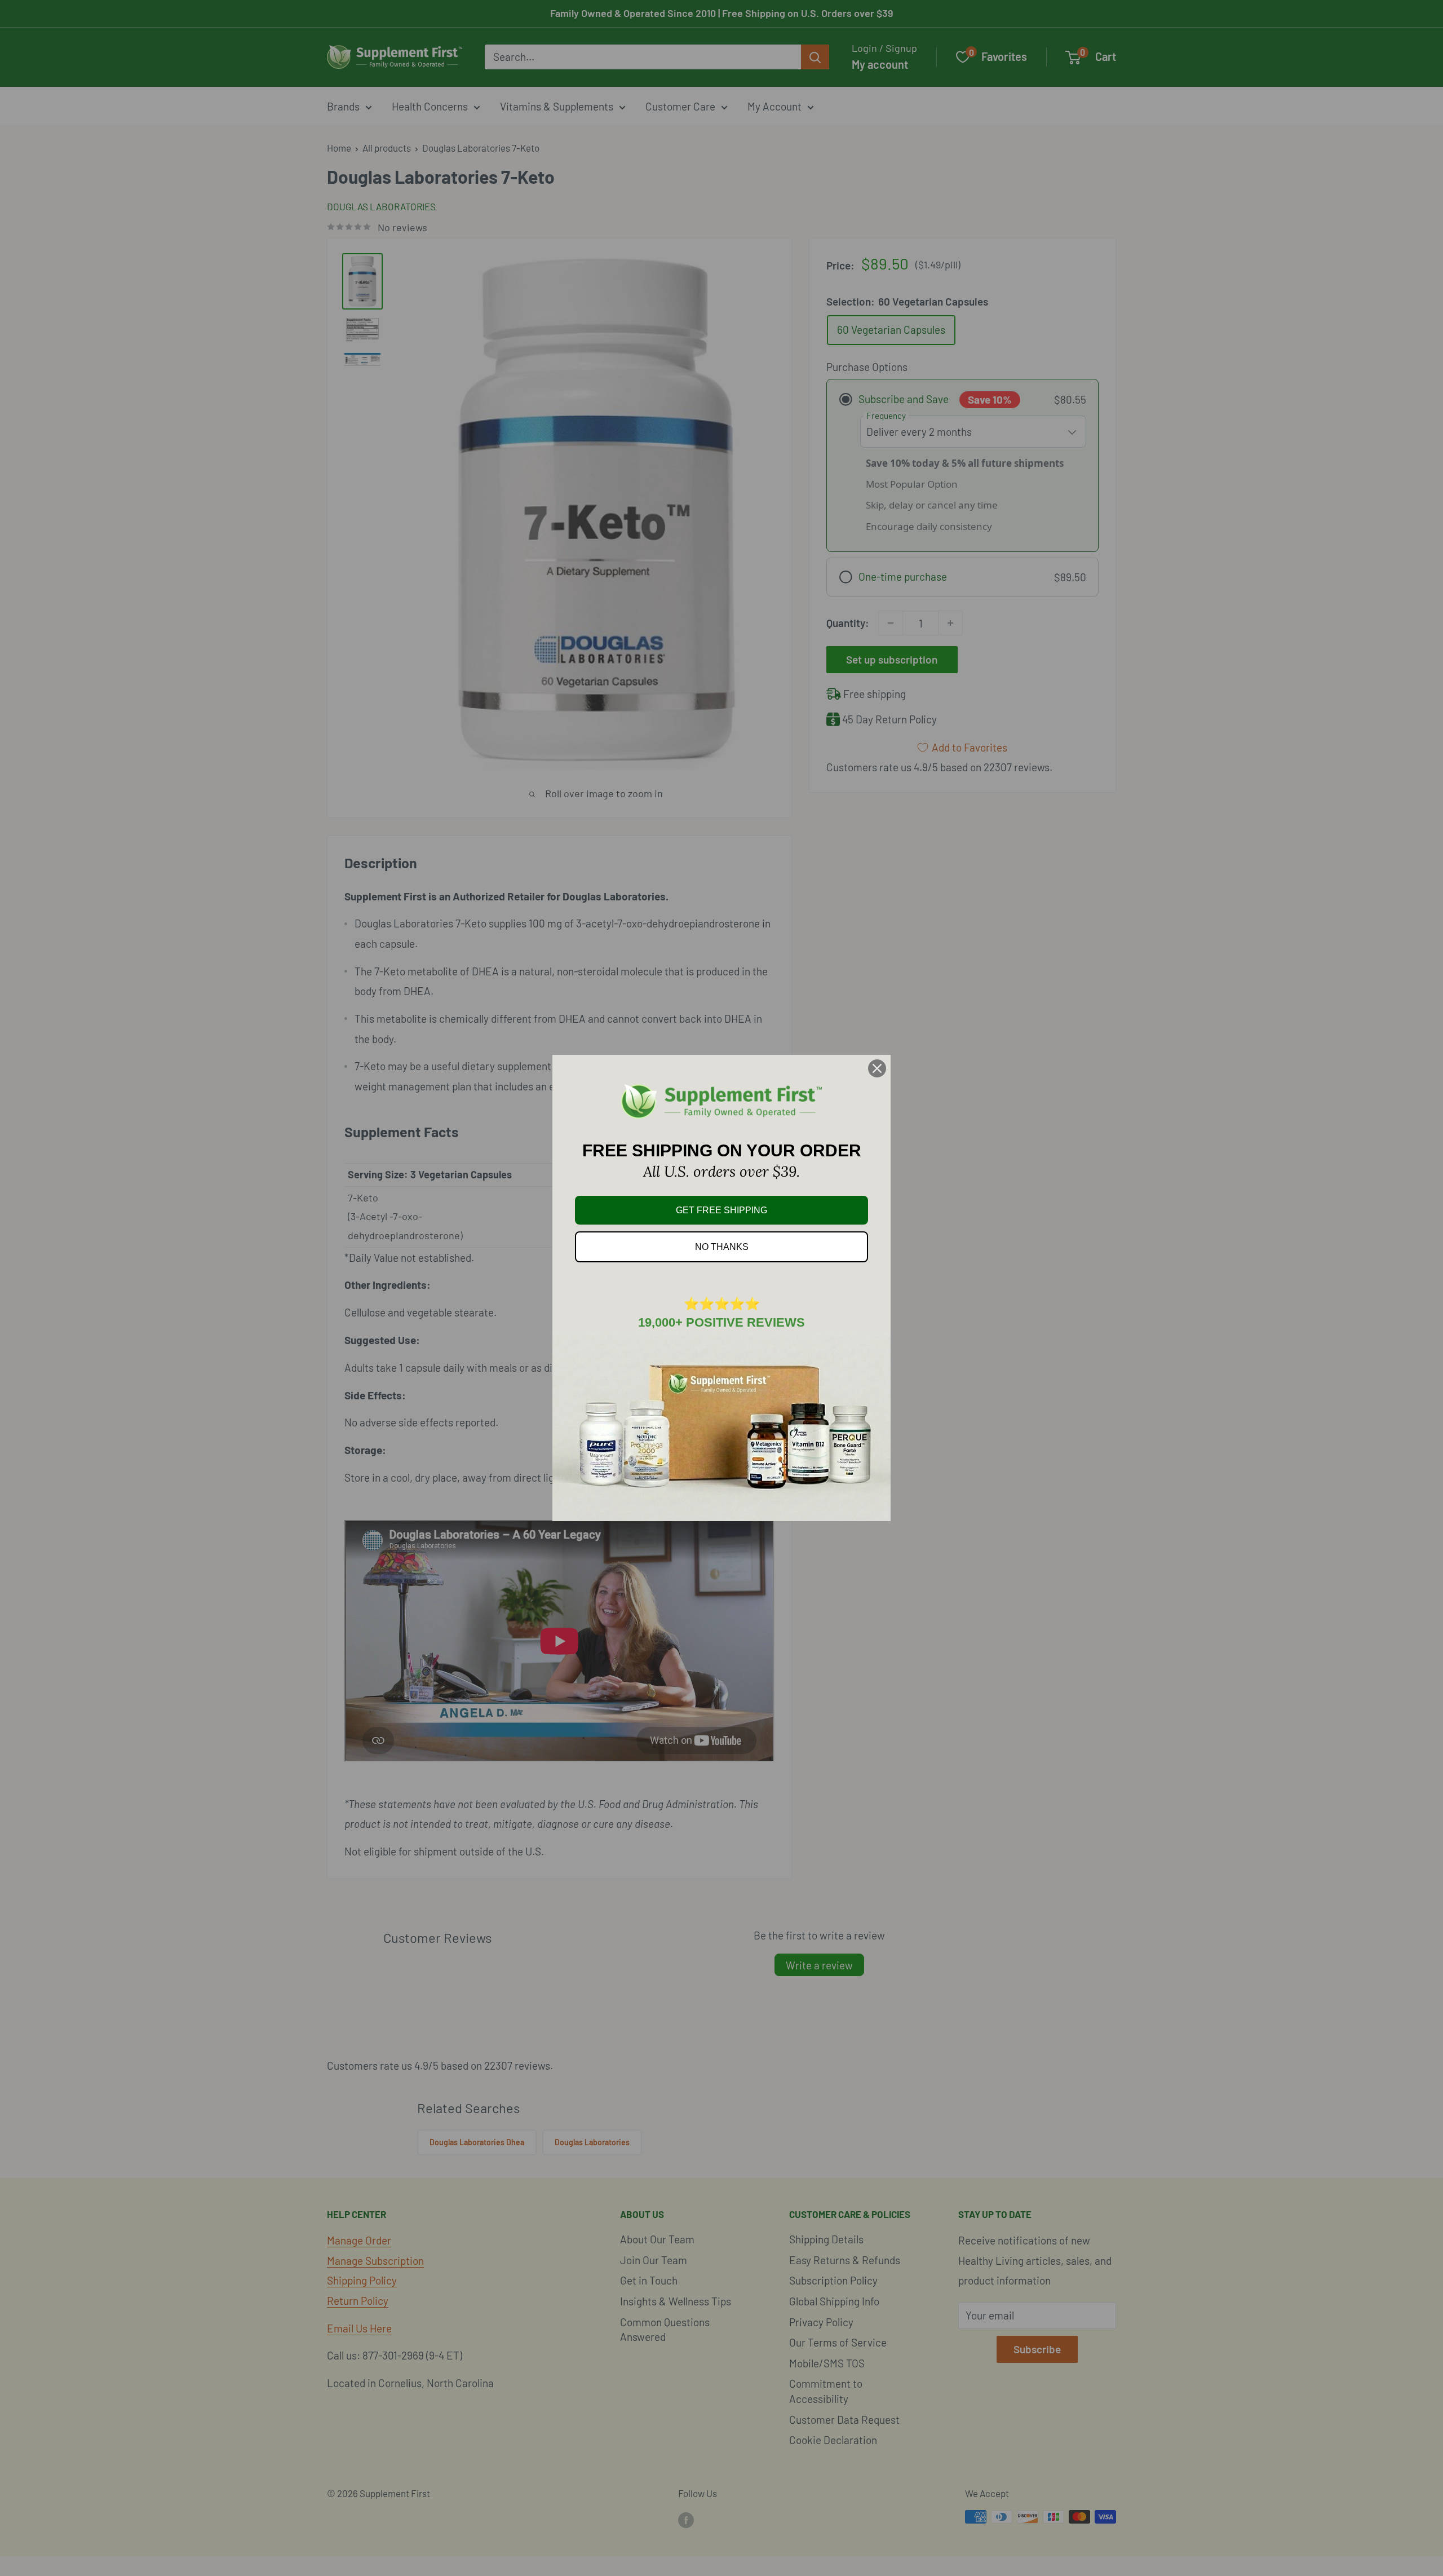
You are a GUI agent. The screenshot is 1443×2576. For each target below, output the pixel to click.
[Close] (877, 1068)
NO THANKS (722, 1247)
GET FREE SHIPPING (721, 1210)
